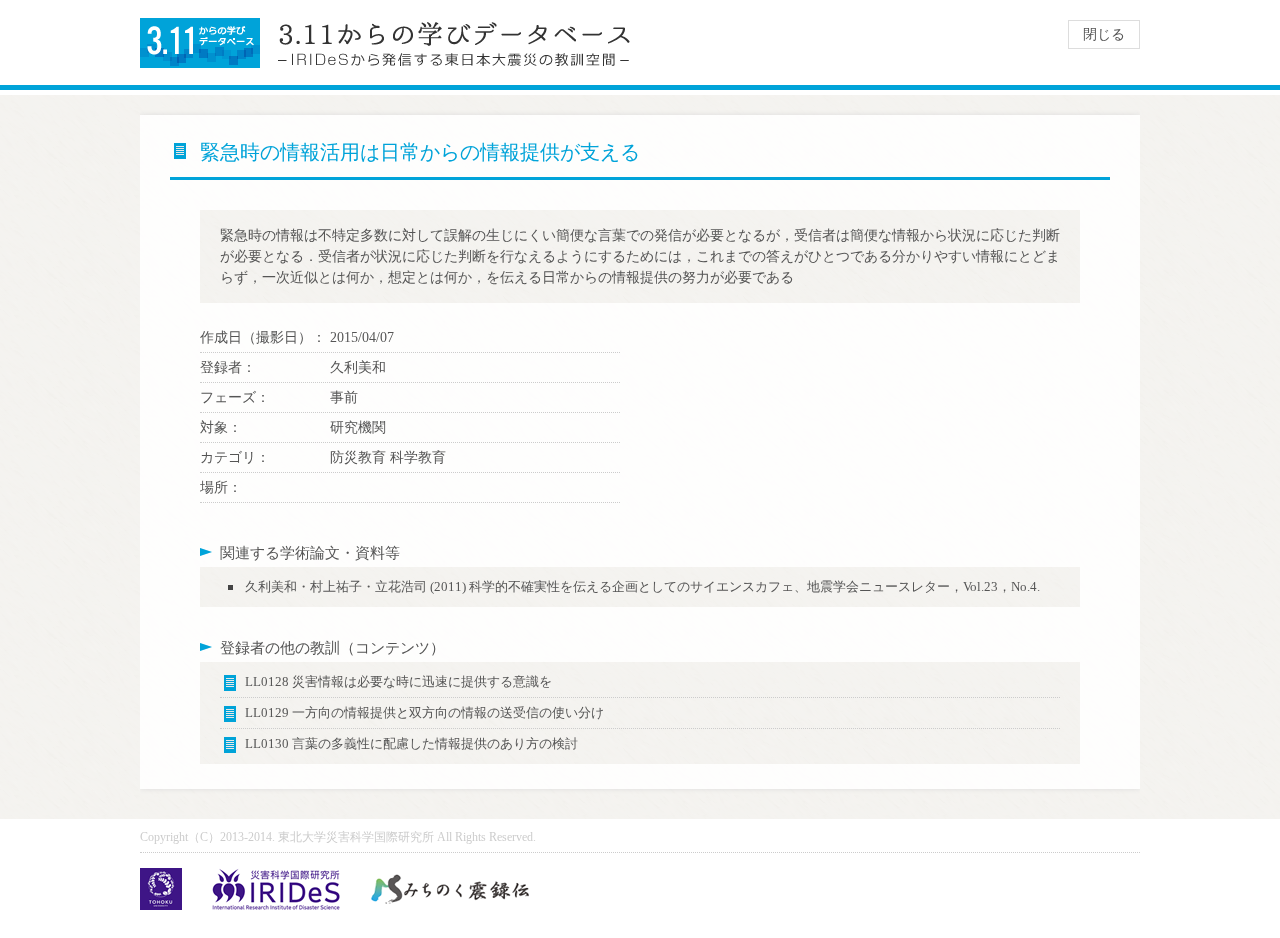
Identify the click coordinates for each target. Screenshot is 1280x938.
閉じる (1104, 34)
